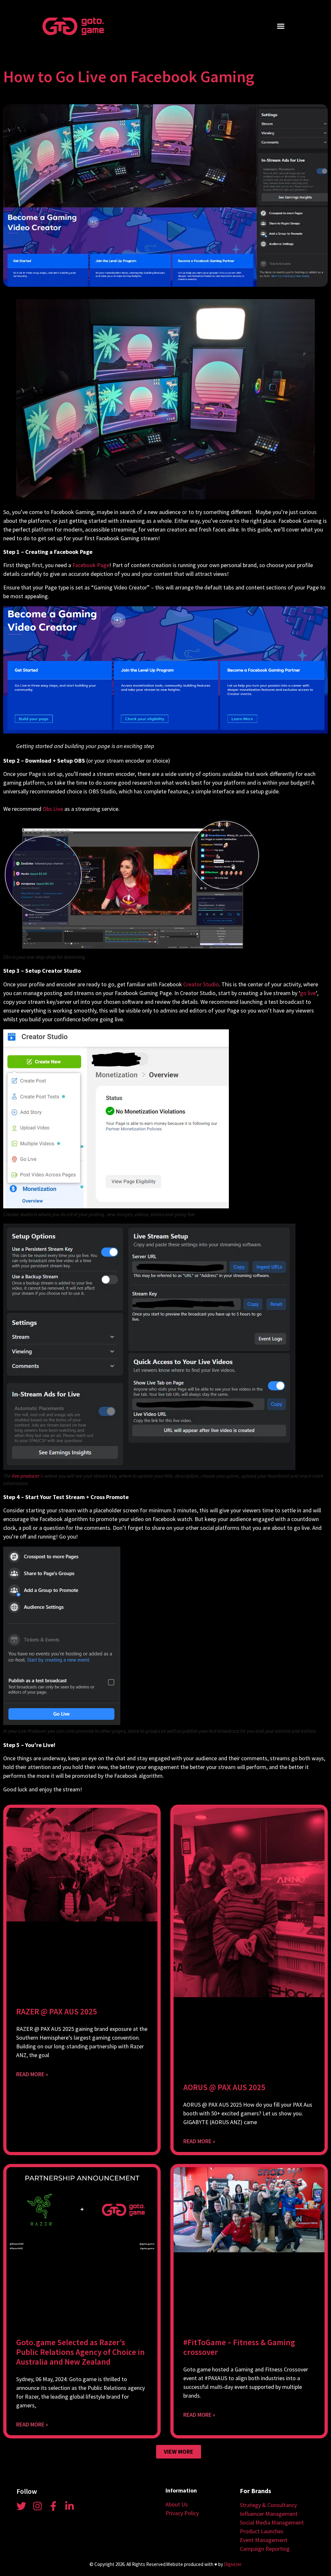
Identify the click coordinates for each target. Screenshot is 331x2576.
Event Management (264, 2540)
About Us (177, 2504)
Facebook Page (91, 565)
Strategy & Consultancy (268, 2505)
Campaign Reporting (265, 2549)
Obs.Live (53, 809)
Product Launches (262, 2531)
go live (308, 993)
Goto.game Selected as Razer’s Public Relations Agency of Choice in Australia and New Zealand (80, 2352)
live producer (26, 1476)
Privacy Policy (182, 2513)
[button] (281, 26)
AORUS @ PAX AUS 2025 (224, 2087)
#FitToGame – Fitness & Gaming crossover (239, 2347)
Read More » (32, 2074)
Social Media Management (272, 2522)
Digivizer (233, 2564)
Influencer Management (269, 2514)
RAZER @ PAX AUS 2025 (57, 2011)
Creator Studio (201, 984)
